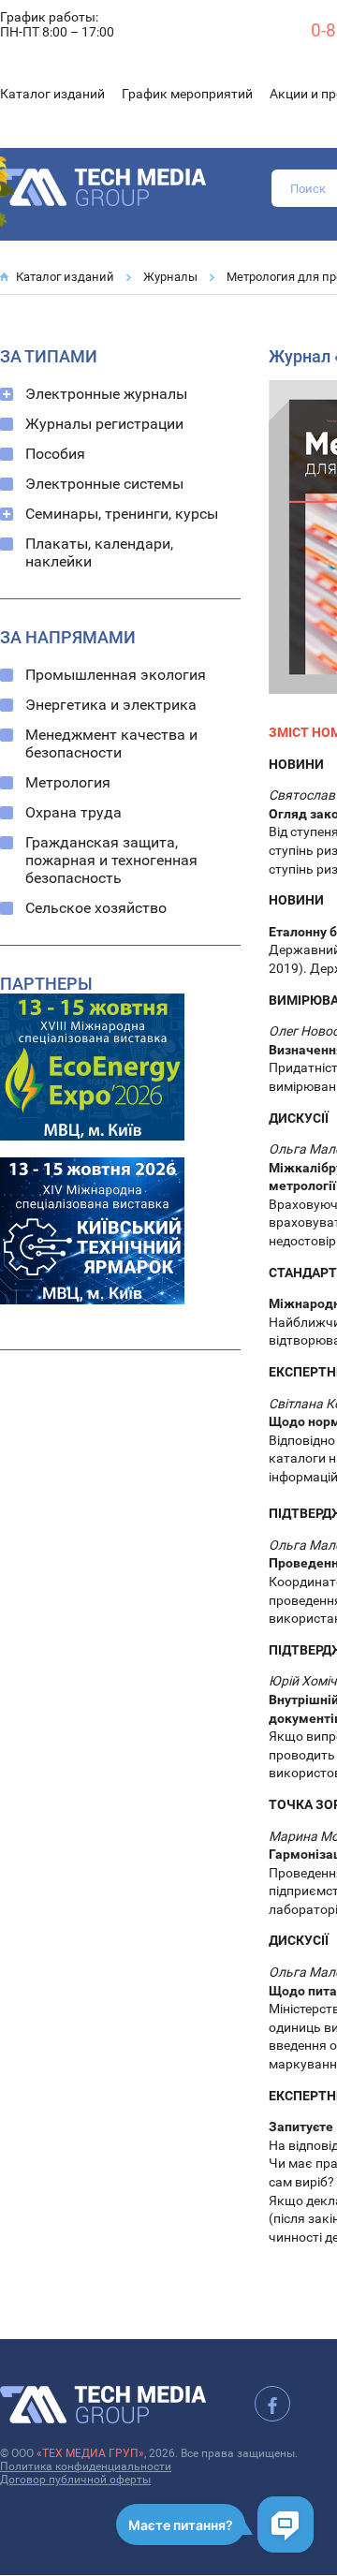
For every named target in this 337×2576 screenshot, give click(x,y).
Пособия (55, 454)
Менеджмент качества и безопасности (111, 743)
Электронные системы (104, 484)
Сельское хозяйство (96, 908)
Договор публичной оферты (75, 2480)
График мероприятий (187, 94)
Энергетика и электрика (111, 705)
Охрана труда (73, 812)
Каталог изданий (52, 94)
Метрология (68, 782)
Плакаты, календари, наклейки (99, 552)
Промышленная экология (116, 675)
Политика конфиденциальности (86, 2466)
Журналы (170, 277)
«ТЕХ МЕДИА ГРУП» (90, 2453)
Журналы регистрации (104, 424)
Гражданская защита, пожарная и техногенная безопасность (111, 860)
